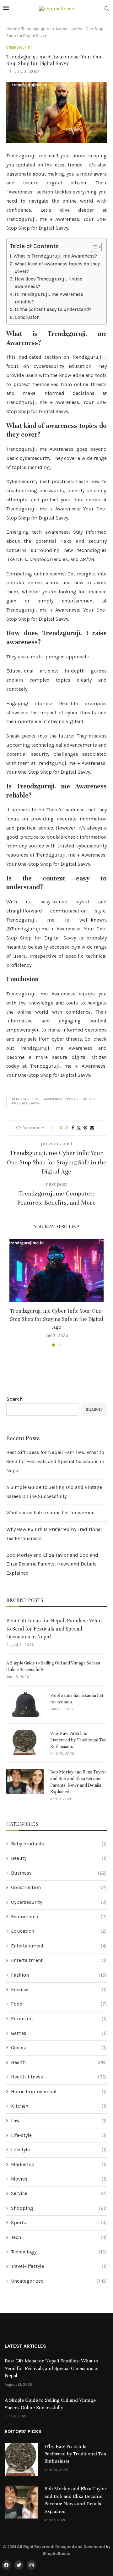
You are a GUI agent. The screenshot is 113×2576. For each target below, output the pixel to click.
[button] (15, 1293)
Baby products (59, 1844)
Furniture (59, 2019)
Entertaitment (59, 1960)
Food (59, 2004)
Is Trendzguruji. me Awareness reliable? (49, 298)
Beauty (59, 1858)
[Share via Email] (92, 1128)
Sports (59, 2222)
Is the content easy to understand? (53, 309)
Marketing (59, 2164)
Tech (59, 2237)
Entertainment (59, 1946)
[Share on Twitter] (79, 1128)
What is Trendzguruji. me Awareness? (55, 256)
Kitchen (59, 2106)
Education (59, 1931)
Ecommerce (59, 1917)
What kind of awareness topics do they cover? (57, 268)
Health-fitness (59, 2077)
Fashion (59, 1975)
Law (59, 2120)
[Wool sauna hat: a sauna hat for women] (25, 1705)
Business (59, 1873)
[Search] (107, 9)
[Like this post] (66, 1128)
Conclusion (27, 317)
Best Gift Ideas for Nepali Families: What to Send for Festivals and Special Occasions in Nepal (55, 1461)
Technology (59, 2252)
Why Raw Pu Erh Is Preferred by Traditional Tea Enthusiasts (78, 1740)
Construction (59, 1887)
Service (59, 2193)
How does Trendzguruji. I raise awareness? (48, 283)
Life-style (59, 2135)
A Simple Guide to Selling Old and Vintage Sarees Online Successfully (53, 1666)
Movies (59, 2179)
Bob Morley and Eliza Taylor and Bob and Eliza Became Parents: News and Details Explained (52, 1564)
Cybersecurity (59, 1902)
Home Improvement (59, 2091)
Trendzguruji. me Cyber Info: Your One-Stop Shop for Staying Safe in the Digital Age (57, 1319)
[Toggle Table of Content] (93, 247)
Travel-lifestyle (59, 2266)
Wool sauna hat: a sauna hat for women (50, 1513)
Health (59, 2062)
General (59, 2048)
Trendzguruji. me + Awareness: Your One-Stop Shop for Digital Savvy (54, 1101)
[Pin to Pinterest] (85, 1128)
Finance (59, 1989)
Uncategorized (59, 2281)
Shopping (59, 2208)
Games (59, 2033)
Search (14, 1399)
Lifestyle (59, 2150)
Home (12, 29)
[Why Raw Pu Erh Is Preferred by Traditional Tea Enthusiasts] (25, 1743)
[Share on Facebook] (73, 1128)
